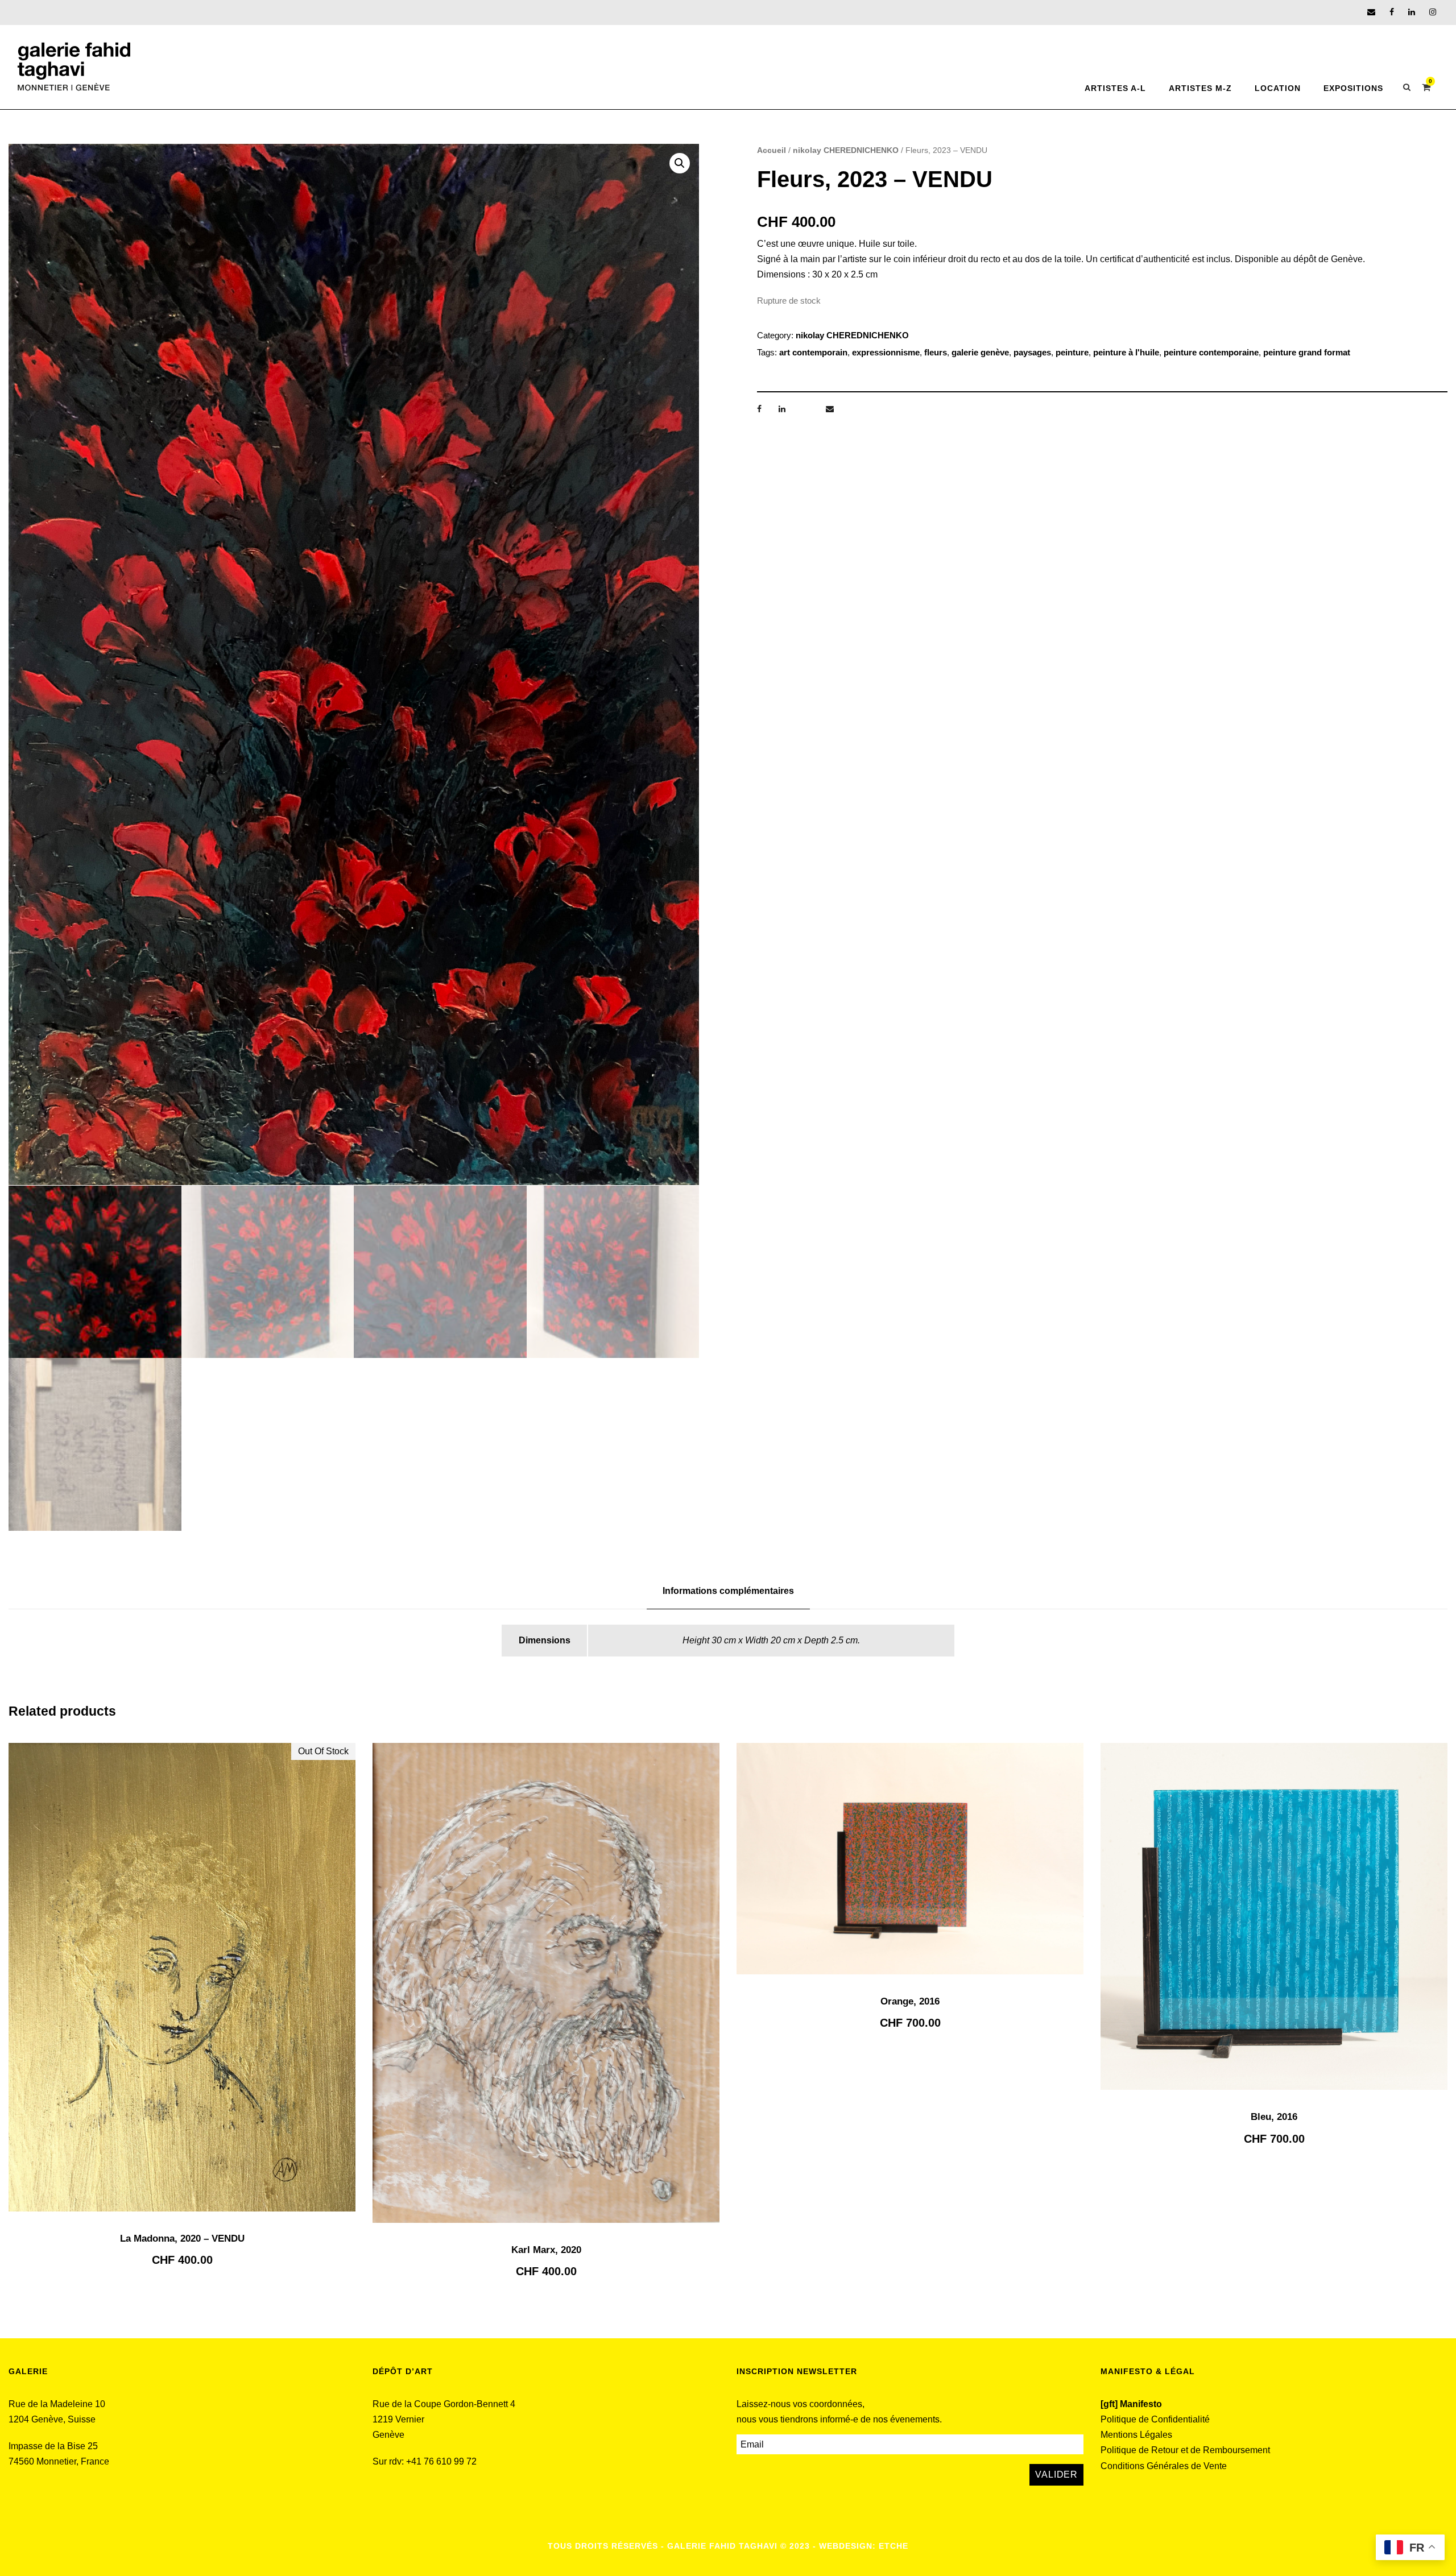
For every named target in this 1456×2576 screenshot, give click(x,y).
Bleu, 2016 (1274, 2117)
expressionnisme (886, 352)
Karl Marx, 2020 (546, 2250)
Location (1278, 88)
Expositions (1353, 88)
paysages (1032, 352)
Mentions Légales (1136, 2435)
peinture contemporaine (1211, 352)
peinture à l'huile (1126, 352)
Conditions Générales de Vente (1164, 2466)
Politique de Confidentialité (1155, 2419)
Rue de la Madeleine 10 (57, 2404)
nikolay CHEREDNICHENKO (846, 150)
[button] (680, 163)
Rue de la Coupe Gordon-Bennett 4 (444, 2404)
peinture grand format (1307, 352)
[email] (1371, 12)
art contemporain (813, 352)
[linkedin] (1412, 12)
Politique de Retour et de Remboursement (1185, 2450)
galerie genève (980, 352)
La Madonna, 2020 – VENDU (182, 2239)
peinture (1072, 352)
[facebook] (1392, 12)
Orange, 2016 (910, 2001)
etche (894, 2546)
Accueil (772, 150)
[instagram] (1433, 12)
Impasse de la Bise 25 (53, 2446)
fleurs (936, 352)
